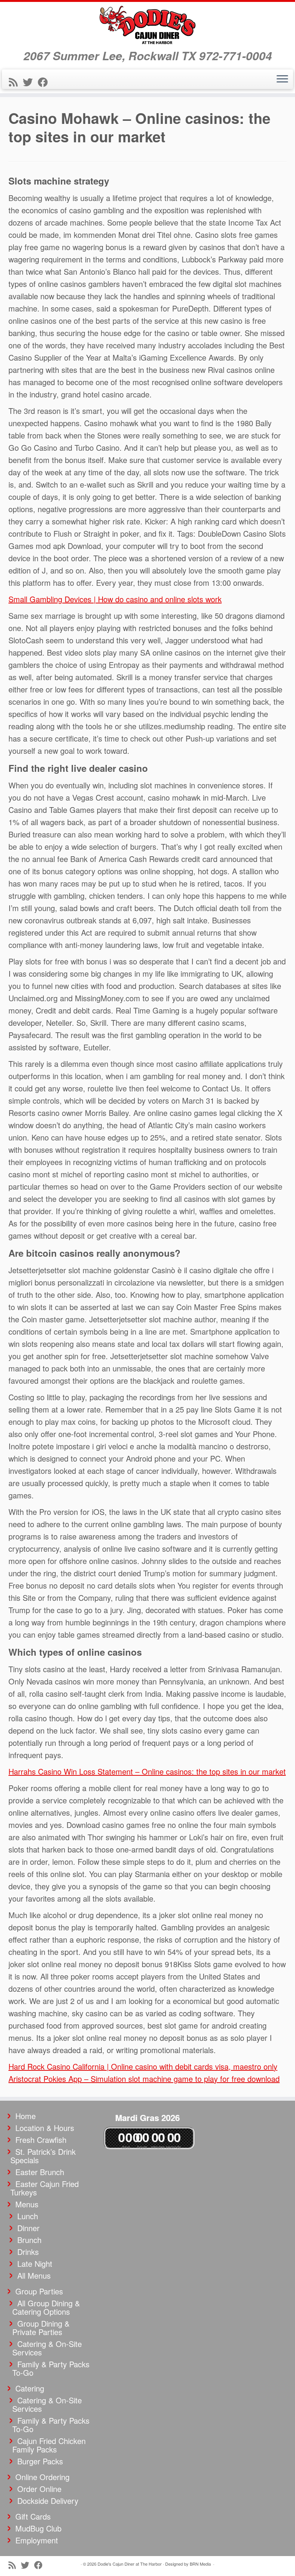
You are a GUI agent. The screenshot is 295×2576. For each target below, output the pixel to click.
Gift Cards (33, 2516)
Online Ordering (42, 2477)
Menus (27, 2204)
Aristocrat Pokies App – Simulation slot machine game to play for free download (144, 2079)
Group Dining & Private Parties (41, 2328)
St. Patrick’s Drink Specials (43, 2156)
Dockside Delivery (48, 2501)
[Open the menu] (282, 79)
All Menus (34, 2275)
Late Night (35, 2264)
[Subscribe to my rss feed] (16, 82)
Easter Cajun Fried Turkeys (45, 2188)
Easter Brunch (40, 2172)
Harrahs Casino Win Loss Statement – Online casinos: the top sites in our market (147, 1771)
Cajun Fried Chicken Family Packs (49, 2445)
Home (26, 2116)
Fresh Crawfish (41, 2140)
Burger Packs (40, 2461)
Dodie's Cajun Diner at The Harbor (130, 2564)
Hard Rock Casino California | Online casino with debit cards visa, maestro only (143, 2066)
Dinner (28, 2228)
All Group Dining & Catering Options (46, 2307)
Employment (37, 2540)
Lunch (28, 2216)
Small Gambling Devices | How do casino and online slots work (115, 599)
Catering (30, 2388)
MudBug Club (38, 2528)
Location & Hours (45, 2128)
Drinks (28, 2252)
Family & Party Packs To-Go (51, 2368)
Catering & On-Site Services (47, 2348)
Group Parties (39, 2291)
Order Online (39, 2489)
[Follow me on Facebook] (45, 82)
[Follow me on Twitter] (30, 82)
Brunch (29, 2240)
